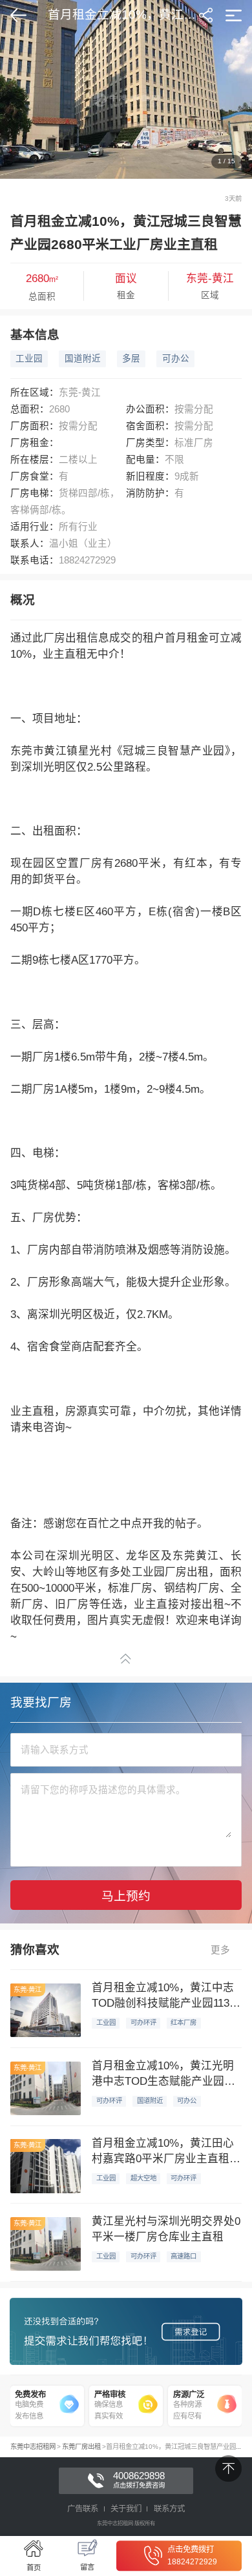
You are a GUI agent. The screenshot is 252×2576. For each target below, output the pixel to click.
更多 (220, 1950)
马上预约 (126, 1896)
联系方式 (169, 2509)
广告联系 (83, 2509)
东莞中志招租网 (33, 2447)
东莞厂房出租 (81, 2447)
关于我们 (126, 2509)
